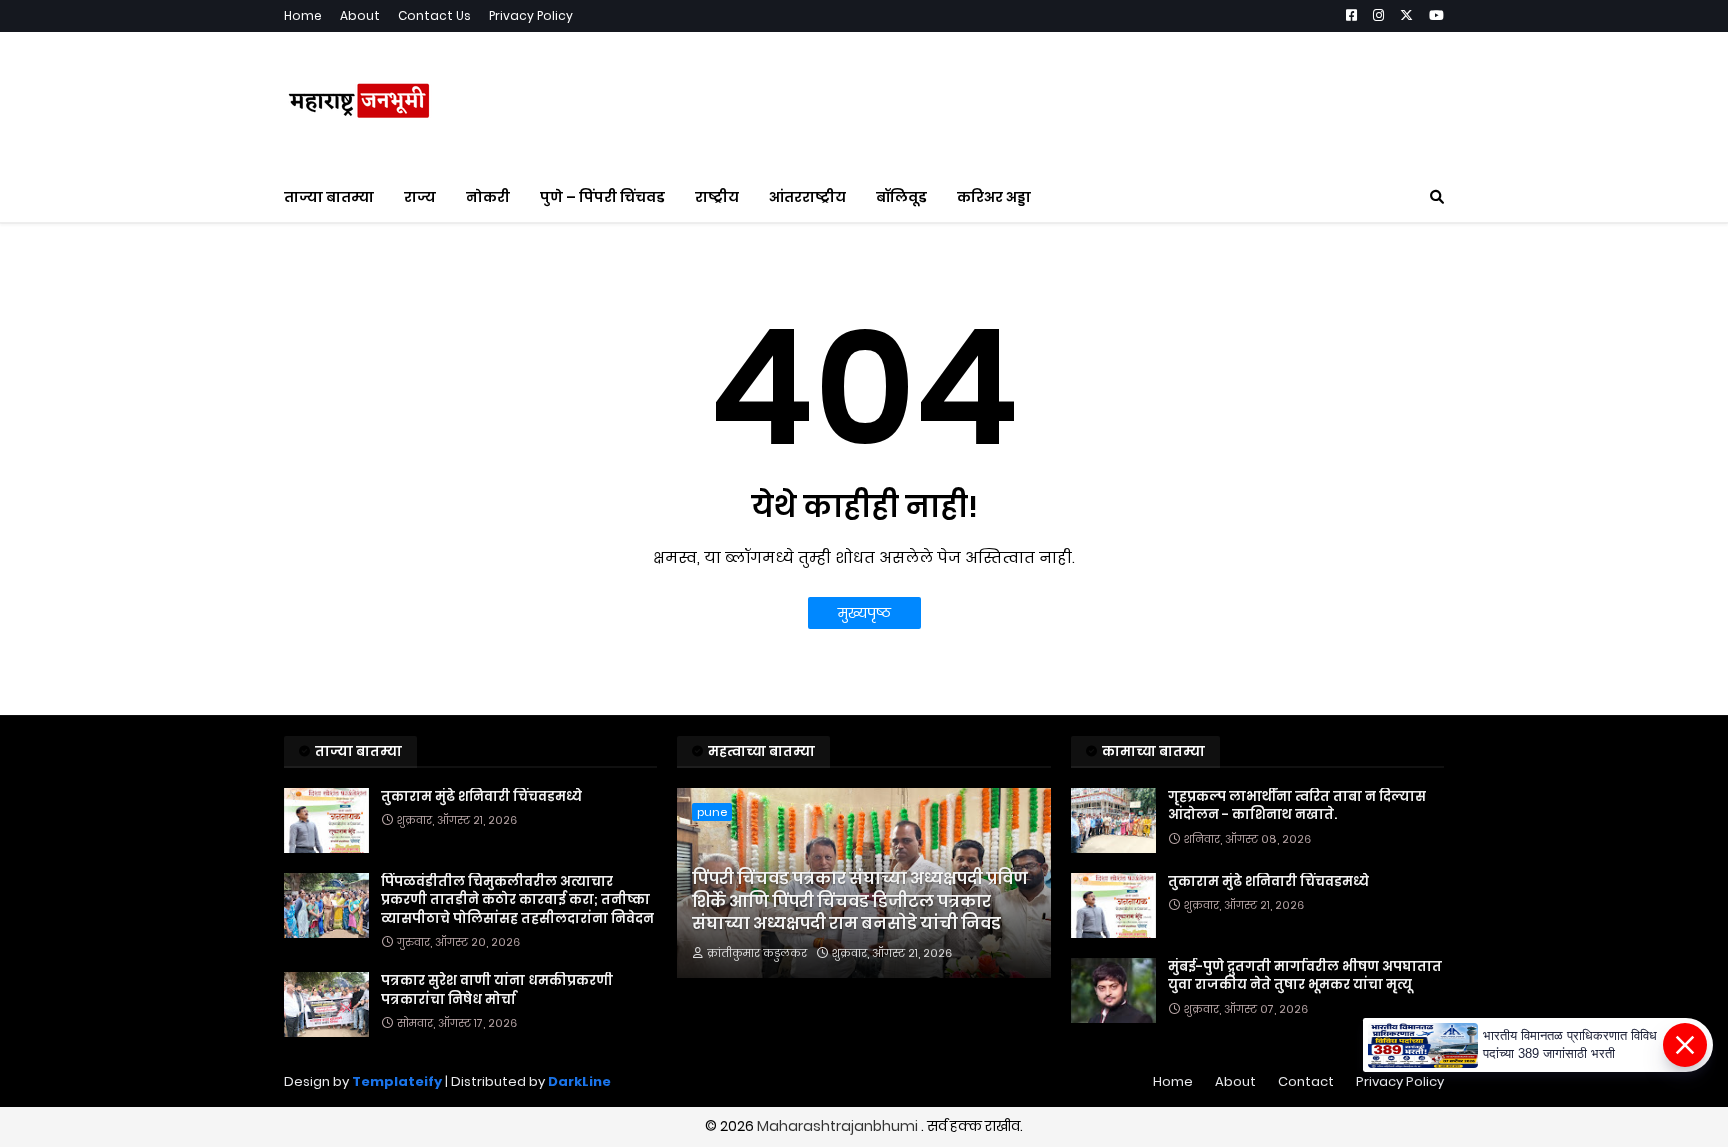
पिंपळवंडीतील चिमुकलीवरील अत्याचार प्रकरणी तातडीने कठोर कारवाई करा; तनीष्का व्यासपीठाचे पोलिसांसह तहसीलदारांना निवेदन (517, 900)
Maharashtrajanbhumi (839, 1126)
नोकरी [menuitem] (488, 197)
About (360, 15)
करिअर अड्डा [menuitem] (994, 197)
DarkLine (579, 1081)
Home (303, 15)
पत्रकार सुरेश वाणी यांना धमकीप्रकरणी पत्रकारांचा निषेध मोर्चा (497, 990)
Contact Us (434, 15)
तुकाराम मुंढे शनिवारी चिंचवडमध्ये (481, 797)
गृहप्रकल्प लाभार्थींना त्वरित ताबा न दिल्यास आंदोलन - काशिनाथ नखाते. (1297, 806)
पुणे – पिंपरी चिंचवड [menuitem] (602, 197)
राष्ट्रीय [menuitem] (717, 197)
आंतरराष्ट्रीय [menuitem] (807, 197)
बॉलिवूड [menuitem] (901, 197)
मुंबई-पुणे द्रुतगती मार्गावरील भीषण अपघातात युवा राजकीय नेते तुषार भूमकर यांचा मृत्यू (1305, 976)
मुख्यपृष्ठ (864, 613)
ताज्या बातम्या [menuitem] (329, 197)
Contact (1306, 1081)
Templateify (397, 1081)
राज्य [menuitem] (420, 197)
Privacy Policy (531, 15)
